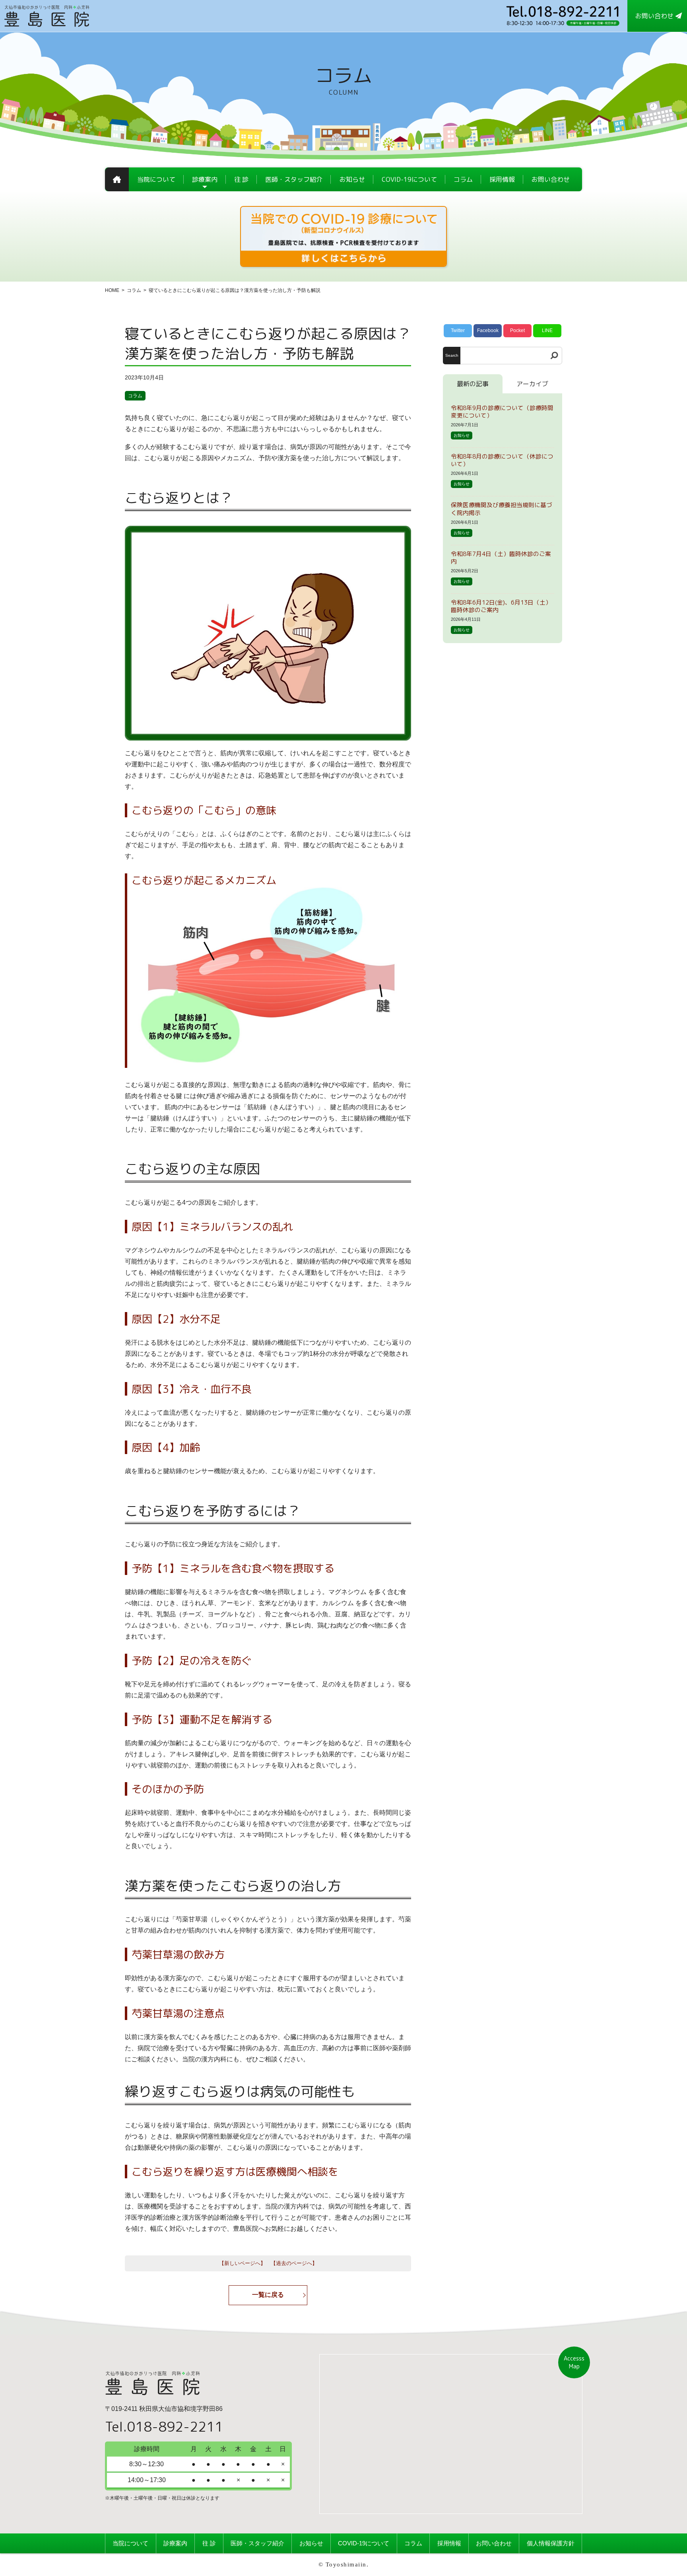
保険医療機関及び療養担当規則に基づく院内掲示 (502, 509)
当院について (130, 2543)
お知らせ (462, 435)
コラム (134, 290)
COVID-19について (364, 2543)
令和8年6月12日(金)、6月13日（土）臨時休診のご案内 (501, 606)
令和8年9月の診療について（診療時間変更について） (502, 412)
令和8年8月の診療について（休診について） (502, 460)
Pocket (517, 331)
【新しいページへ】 (242, 2263)
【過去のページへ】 (294, 2263)
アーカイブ (532, 384)
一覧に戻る (268, 2295)
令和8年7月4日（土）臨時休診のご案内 (501, 558)
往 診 (209, 2543)
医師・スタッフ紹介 (257, 2543)
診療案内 (175, 2543)
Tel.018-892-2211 (164, 2426)
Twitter (458, 331)
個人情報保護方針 (551, 2543)
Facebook (488, 331)
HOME (112, 290)
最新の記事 (473, 384)
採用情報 (449, 2543)
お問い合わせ (494, 2543)
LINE (547, 331)
